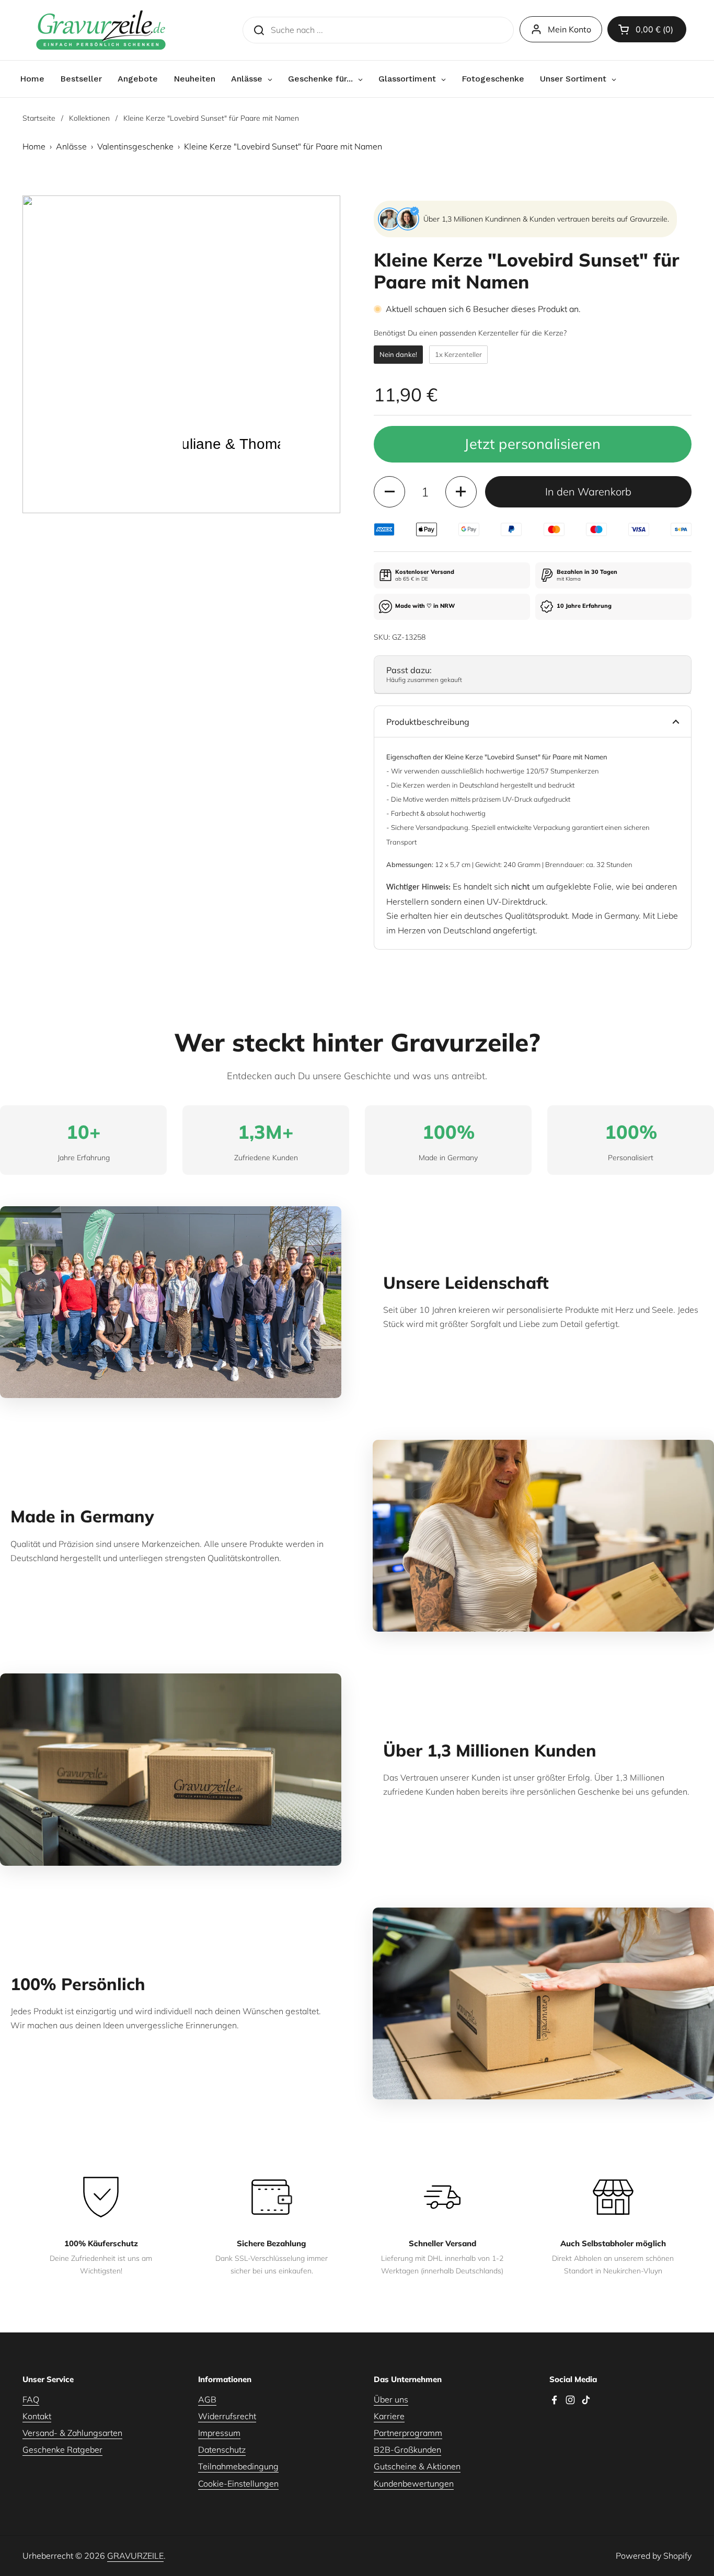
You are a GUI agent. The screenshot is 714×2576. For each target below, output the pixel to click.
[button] (647, 29)
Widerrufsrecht (227, 2416)
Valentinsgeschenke (135, 146)
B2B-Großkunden (407, 2450)
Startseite (39, 118)
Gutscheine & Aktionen (417, 2466)
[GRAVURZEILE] (101, 30)
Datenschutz (222, 2450)
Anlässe (71, 146)
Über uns (391, 2399)
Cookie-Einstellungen (238, 2483)
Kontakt (37, 2416)
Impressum (219, 2433)
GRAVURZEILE (135, 2556)
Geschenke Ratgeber (62, 2450)
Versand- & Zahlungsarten (72, 2433)
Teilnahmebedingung (238, 2466)
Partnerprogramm (408, 2433)
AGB (207, 2399)
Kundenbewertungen (414, 2483)
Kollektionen (89, 118)
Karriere (389, 2416)
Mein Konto (569, 29)
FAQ (31, 2399)
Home (34, 146)
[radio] (398, 355)
